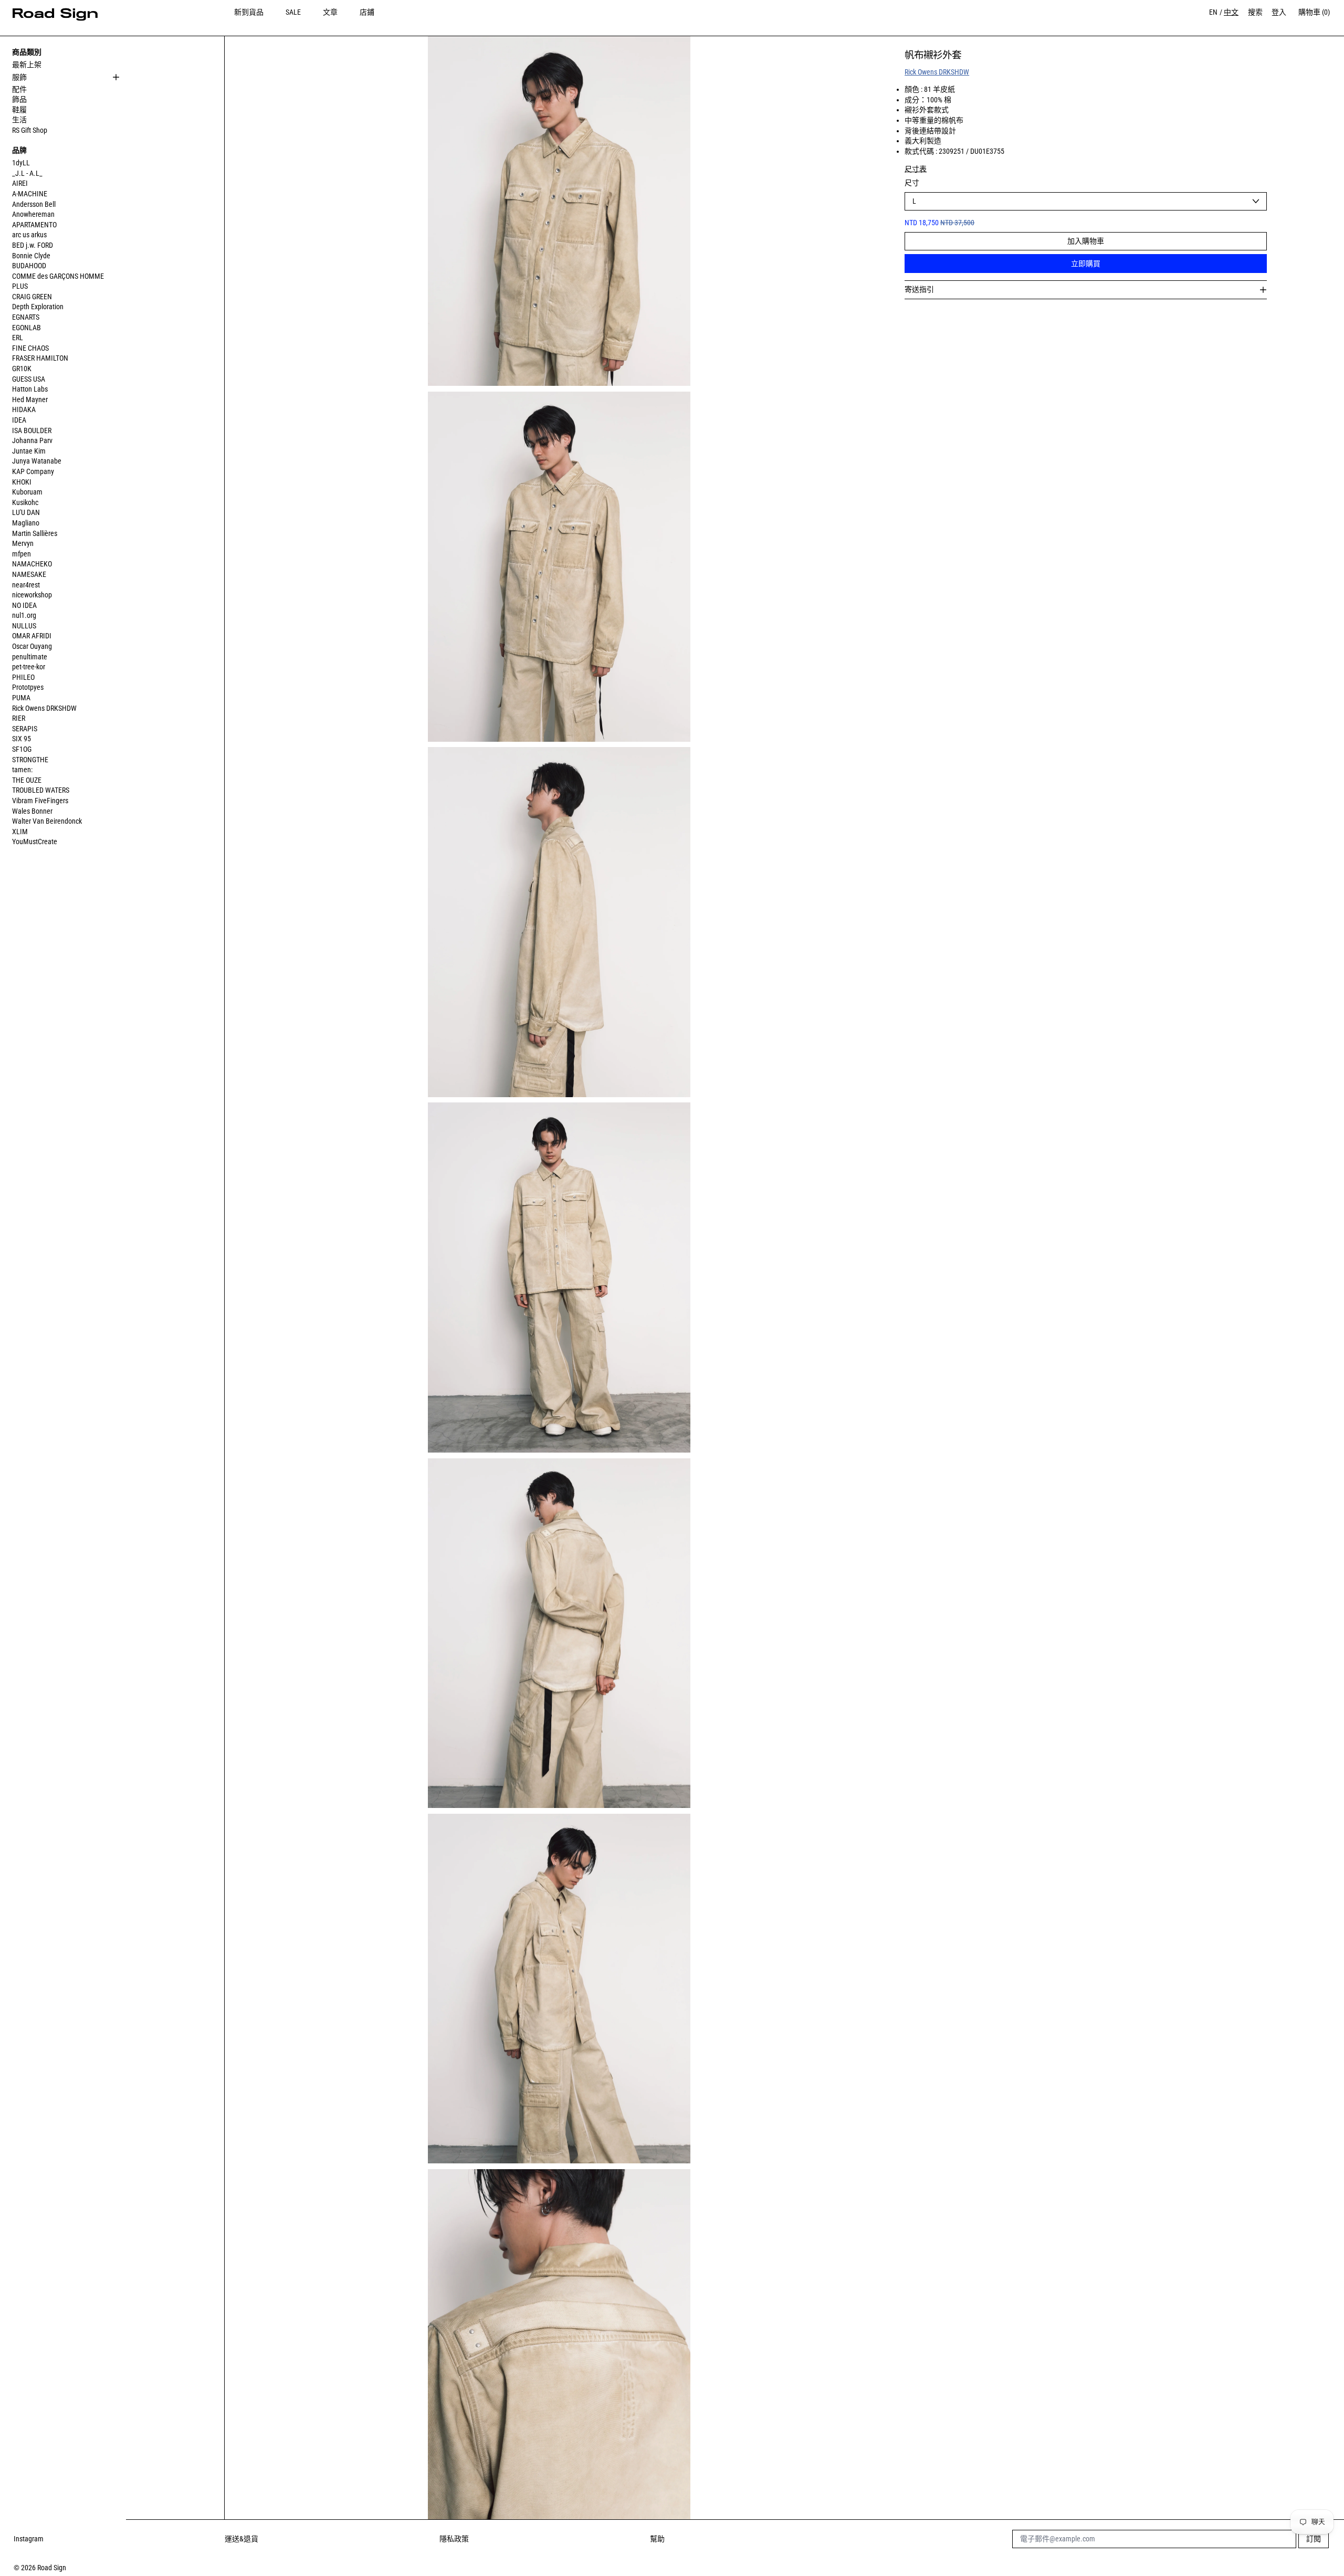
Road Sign (52, 2568)
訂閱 (1314, 2539)
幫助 (657, 2539)
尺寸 (912, 183)
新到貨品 (249, 12)
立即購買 (1086, 264)
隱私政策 (454, 2539)
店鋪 (367, 12)
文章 (330, 12)
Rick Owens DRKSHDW (937, 72)
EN (1213, 12)
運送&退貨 (241, 2539)
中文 (1231, 12)
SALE (293, 12)
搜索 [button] (1255, 12)
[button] (559, 211)
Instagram (29, 2539)
